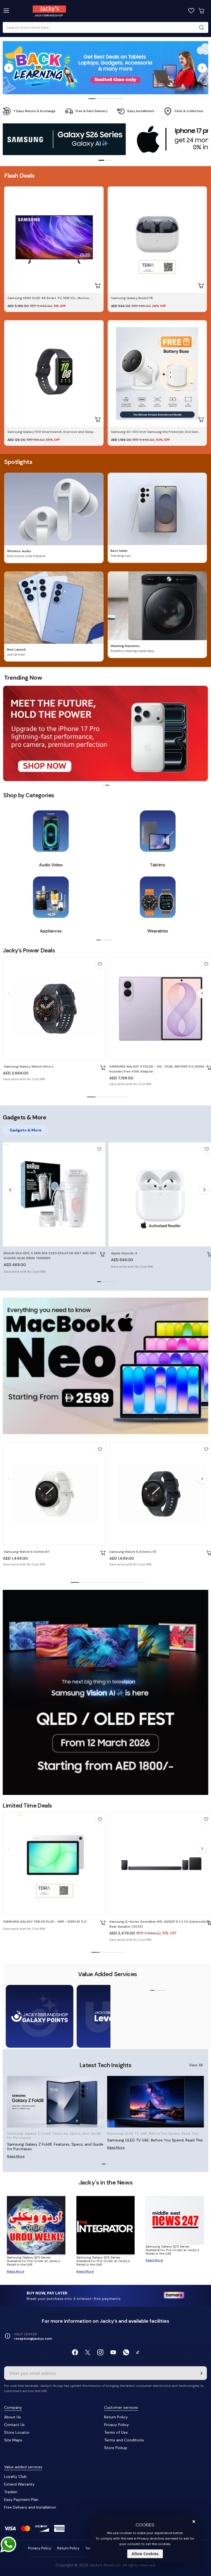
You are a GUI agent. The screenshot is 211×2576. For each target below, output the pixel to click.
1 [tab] (92, 99)
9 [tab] (141, 1583)
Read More (16, 2156)
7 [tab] (124, 1583)
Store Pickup (116, 2448)
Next (202, 68)
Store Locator (17, 2432)
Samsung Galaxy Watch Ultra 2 (28, 1066)
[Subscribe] (201, 2373)
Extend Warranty (19, 2484)
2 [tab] (99, 99)
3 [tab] (106, 99)
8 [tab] (132, 1583)
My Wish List (191, 11)
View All (196, 2065)
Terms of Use (116, 2432)
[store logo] (62, 11)
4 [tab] (113, 99)
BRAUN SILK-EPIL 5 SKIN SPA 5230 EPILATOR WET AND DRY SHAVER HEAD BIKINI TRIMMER (50, 1256)
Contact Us (14, 2425)
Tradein (11, 2492)
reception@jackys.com (33, 2339)
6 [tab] (116, 1583)
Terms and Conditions (124, 2440)
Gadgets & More (26, 1130)
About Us (13, 2417)
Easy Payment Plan (21, 2500)
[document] (145, 2539)
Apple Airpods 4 (124, 1253)
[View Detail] (103, 1068)
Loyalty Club (15, 2476)
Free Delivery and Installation (30, 2507)
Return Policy (116, 2417)
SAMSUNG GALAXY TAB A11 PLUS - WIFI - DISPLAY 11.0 (45, 1922)
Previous (9, 68)
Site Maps (13, 2440)
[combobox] (103, 28)
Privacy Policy (116, 2425)
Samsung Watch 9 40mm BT (26, 1552)
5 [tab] (119, 99)
